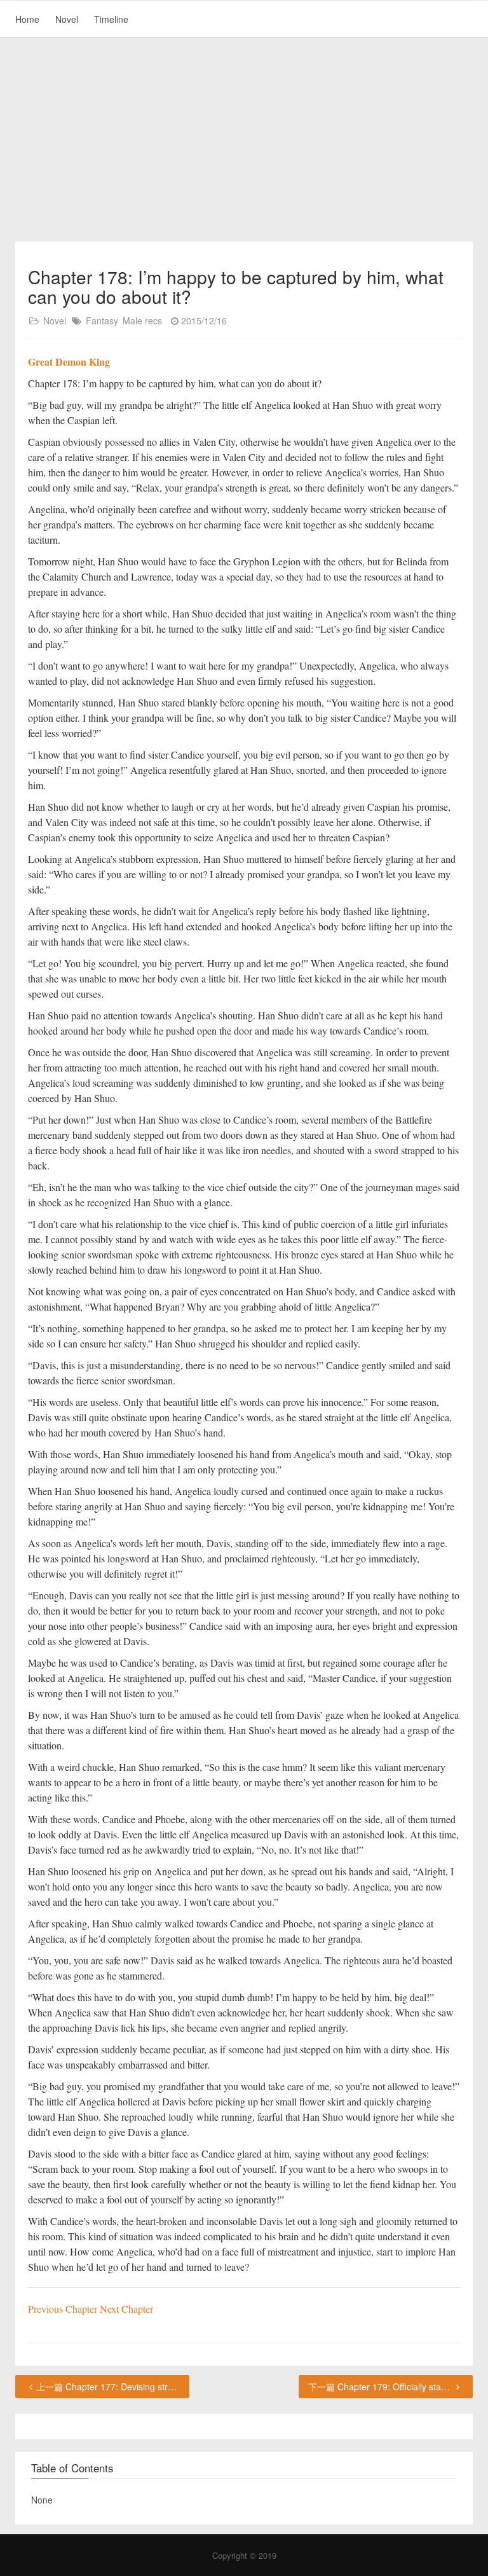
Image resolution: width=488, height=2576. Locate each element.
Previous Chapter (64, 2309)
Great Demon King (69, 362)
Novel (67, 19)
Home (27, 19)
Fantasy (102, 320)
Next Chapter (126, 2309)
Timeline (111, 19)
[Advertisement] (244, 140)
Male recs (142, 320)
